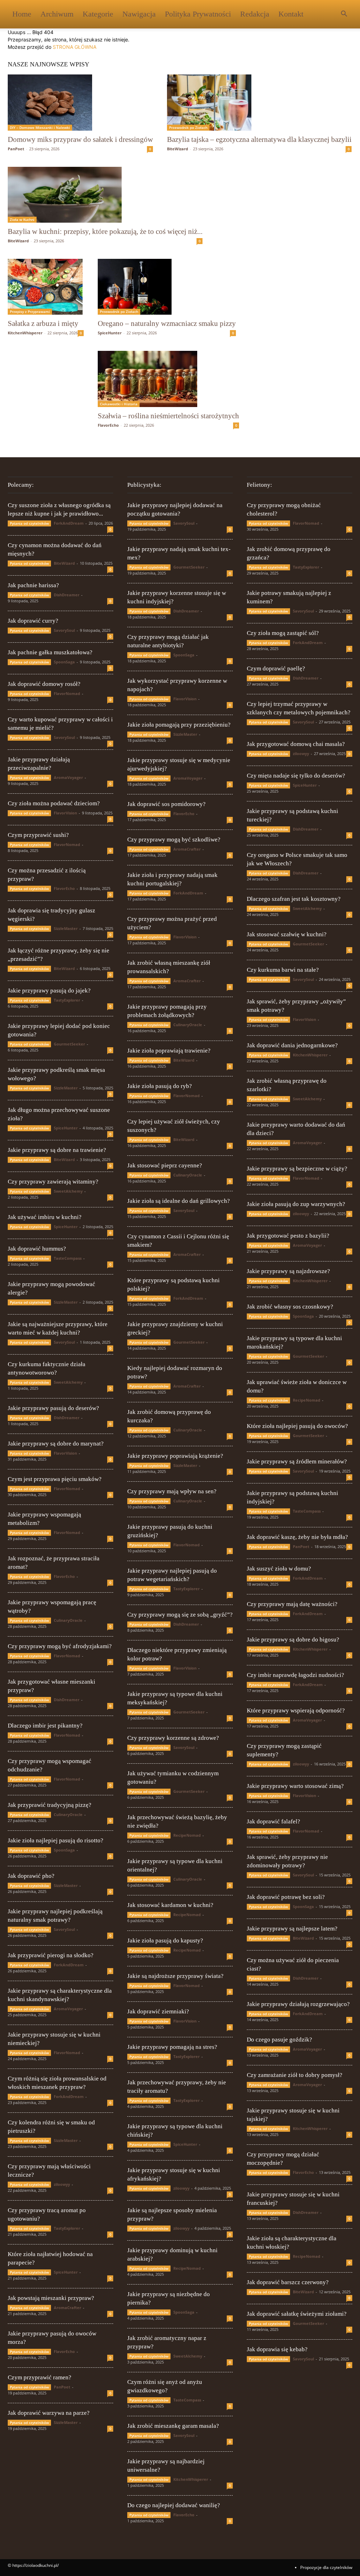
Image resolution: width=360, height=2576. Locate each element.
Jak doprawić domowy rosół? (44, 684)
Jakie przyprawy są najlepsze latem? (292, 1929)
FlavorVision (65, 813)
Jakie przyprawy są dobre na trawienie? (57, 1150)
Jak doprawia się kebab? (277, 2349)
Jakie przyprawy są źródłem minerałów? (297, 1461)
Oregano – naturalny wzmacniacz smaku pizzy (167, 323)
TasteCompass (68, 1258)
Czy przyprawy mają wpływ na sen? (172, 1491)
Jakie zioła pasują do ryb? (160, 1086)
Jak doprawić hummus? (37, 1249)
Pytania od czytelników (29, 523)
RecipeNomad (187, 1835)
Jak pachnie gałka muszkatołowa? (50, 652)
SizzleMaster (66, 928)
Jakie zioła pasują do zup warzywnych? (296, 1204)
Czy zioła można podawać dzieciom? (54, 803)
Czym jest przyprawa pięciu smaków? (55, 1479)
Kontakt (291, 14)
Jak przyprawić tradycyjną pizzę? (50, 1805)
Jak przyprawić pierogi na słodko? (51, 1955)
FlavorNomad (67, 693)
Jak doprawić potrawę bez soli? (286, 1897)
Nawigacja (139, 14)
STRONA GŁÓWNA (75, 47)
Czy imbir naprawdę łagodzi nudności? (295, 1675)
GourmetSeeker (69, 1044)
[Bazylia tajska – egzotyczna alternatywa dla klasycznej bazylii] (259, 103)
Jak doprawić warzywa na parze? (49, 2413)
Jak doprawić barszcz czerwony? (288, 2282)
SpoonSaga (64, 662)
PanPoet (16, 149)
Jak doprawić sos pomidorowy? (166, 804)
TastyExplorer (67, 1000)
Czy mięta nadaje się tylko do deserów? (296, 776)
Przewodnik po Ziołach (188, 127)
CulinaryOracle (68, 1620)
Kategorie (98, 14)
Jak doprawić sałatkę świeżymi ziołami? (297, 2314)
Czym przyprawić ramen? (40, 2377)
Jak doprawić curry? (33, 621)
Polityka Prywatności (198, 14)
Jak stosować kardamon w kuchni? (170, 1905)
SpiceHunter (110, 333)
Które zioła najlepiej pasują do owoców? (297, 1426)
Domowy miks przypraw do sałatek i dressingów (80, 139)
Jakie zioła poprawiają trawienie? (169, 1051)
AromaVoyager (68, 777)
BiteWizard (178, 149)
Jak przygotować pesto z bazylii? (288, 1236)
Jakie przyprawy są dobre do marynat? (56, 1444)
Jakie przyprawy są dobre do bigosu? (293, 1640)
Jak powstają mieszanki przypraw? (51, 2298)
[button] (344, 15)
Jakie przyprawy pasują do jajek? (49, 991)
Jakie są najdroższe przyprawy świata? (175, 1976)
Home (22, 14)
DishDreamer (67, 595)
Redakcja (255, 14)
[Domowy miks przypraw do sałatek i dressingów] (80, 103)
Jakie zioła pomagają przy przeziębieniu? (179, 725)
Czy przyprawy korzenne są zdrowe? (173, 1738)
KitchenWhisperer (25, 333)
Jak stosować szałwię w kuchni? (287, 934)
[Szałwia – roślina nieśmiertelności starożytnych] (168, 379)
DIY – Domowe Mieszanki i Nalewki (40, 127)
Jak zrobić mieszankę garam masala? (173, 2426)
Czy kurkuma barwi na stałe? (283, 970)
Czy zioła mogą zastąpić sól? (283, 633)
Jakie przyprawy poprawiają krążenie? (175, 1456)
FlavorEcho (108, 425)
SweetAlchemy (68, 1191)
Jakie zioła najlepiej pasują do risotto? (56, 1840)
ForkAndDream (69, 523)
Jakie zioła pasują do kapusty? (165, 1941)
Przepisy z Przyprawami (30, 312)
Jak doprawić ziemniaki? (158, 2011)
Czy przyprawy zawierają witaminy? (53, 1182)
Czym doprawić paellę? (276, 668)
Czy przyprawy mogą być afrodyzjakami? (60, 1646)
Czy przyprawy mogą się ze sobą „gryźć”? (180, 1615)
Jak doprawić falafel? (274, 1821)
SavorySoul (64, 630)
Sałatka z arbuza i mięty (43, 323)
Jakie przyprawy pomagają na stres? (172, 2047)
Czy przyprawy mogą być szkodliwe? (174, 840)
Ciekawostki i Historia (119, 404)
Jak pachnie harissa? (33, 585)
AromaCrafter (67, 2308)
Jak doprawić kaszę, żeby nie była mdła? (297, 1537)
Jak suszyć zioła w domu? (279, 1569)
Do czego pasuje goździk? (279, 2040)
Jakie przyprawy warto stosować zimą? (295, 1786)
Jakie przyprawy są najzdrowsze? (288, 1271)
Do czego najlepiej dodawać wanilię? (174, 2505)
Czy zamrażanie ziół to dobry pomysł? (295, 2075)
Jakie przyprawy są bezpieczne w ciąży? (297, 1169)
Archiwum (57, 14)
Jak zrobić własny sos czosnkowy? (290, 1307)
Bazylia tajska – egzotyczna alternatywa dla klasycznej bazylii (259, 139)
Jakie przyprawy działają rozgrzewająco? (298, 2004)
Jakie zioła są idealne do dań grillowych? (179, 1201)
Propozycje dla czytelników (326, 2567)
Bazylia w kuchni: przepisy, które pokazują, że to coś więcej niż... (105, 231)
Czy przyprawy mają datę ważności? (292, 1604)
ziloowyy (62, 2184)
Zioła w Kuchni (22, 219)
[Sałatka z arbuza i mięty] (46, 287)
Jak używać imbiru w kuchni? (45, 1217)
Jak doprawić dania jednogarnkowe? (292, 1045)
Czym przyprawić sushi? (38, 835)
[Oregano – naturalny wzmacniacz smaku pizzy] (167, 287)
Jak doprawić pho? (31, 1876)
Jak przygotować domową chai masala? (296, 744)
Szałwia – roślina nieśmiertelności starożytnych (168, 416)
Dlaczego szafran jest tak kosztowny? (294, 899)
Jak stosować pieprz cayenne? (165, 1165)
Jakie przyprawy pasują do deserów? (53, 1408)
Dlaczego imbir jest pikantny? (45, 1726)
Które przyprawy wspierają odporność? (296, 1710)
